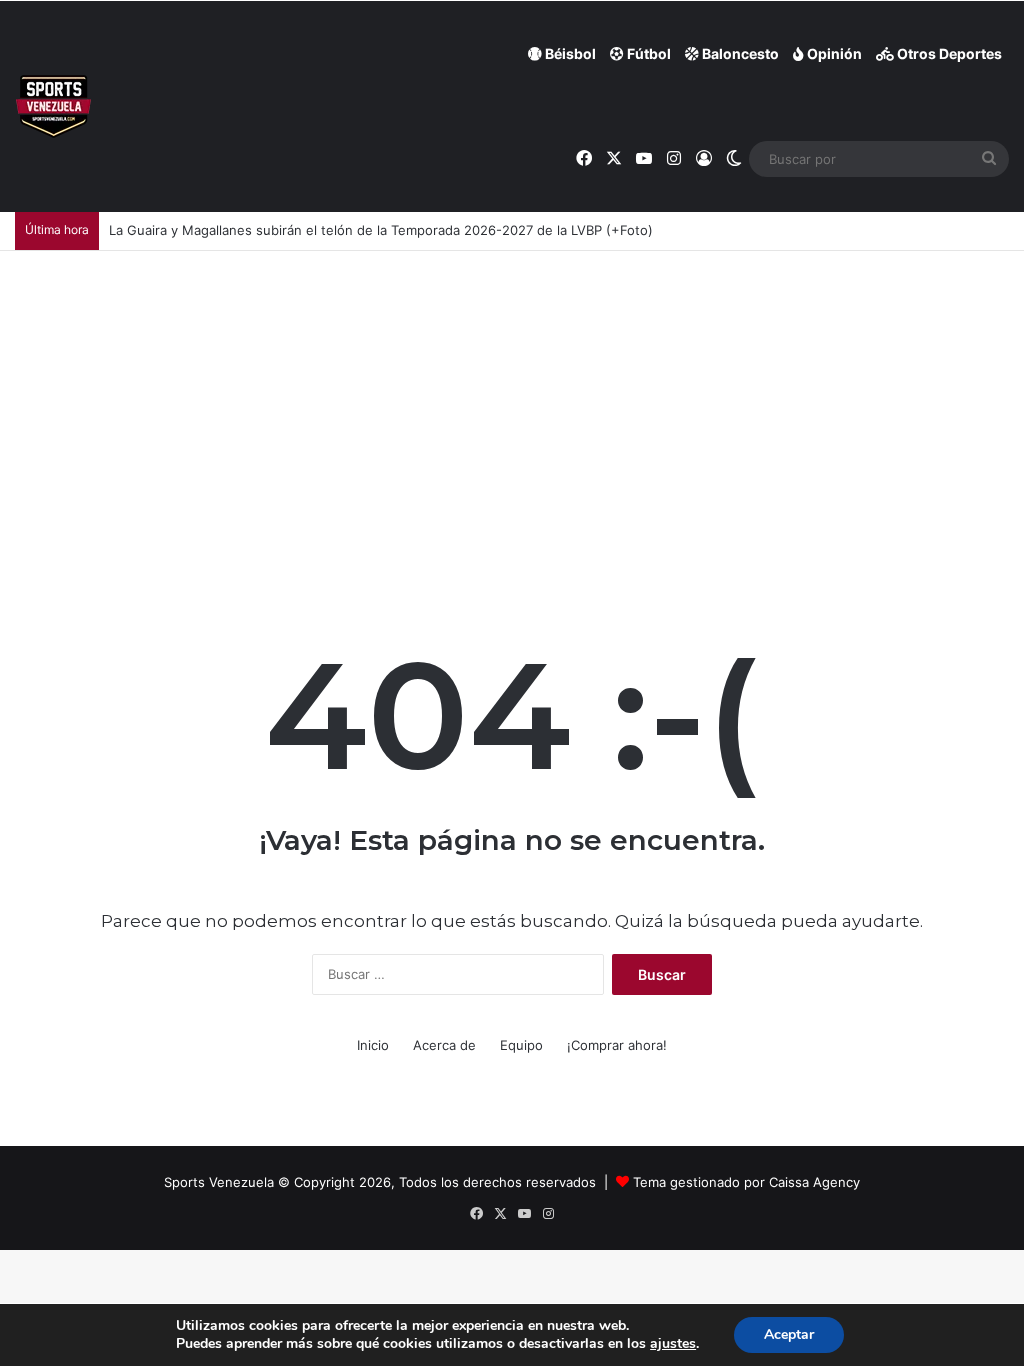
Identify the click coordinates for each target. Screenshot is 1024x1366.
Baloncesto (739, 53)
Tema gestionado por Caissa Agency (746, 1182)
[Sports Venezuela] (53, 106)
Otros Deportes (948, 53)
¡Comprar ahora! (617, 1045)
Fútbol (647, 53)
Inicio (373, 1045)
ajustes (673, 1344)
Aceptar (789, 1334)
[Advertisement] (512, 401)
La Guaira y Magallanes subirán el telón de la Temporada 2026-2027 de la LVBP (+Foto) (381, 230)
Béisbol (569, 53)
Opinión (833, 53)
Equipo (521, 1045)
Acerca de (444, 1045)
